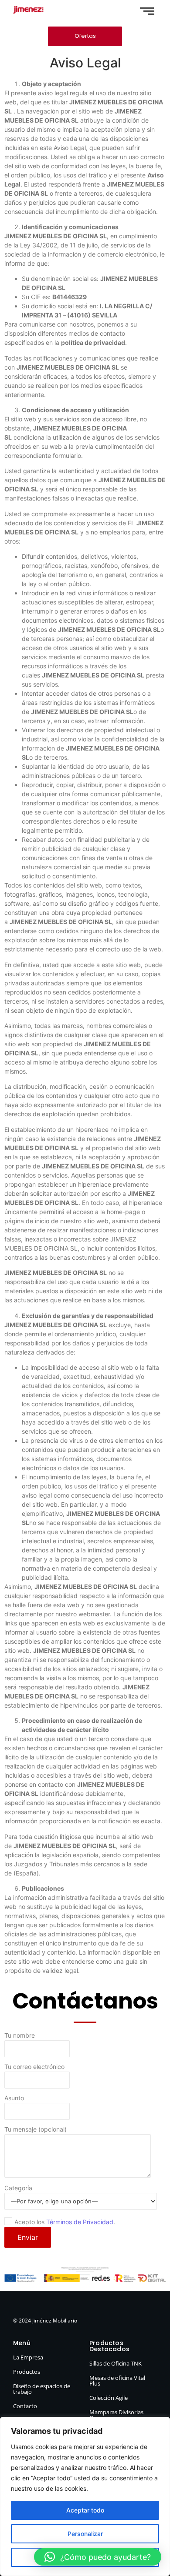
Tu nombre (20, 2036)
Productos (27, 2372)
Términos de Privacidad (80, 2222)
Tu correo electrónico (34, 2067)
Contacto (25, 2406)
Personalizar (85, 2534)
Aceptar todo (85, 2510)
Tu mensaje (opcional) (36, 2130)
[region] (85, 2496)
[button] (98, 2557)
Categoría (18, 2188)
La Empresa (28, 2357)
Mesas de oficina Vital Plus (117, 2381)
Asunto (14, 2098)
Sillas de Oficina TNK (116, 2363)
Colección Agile (109, 2398)
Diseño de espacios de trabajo (42, 2389)
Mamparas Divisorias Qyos (116, 2415)
